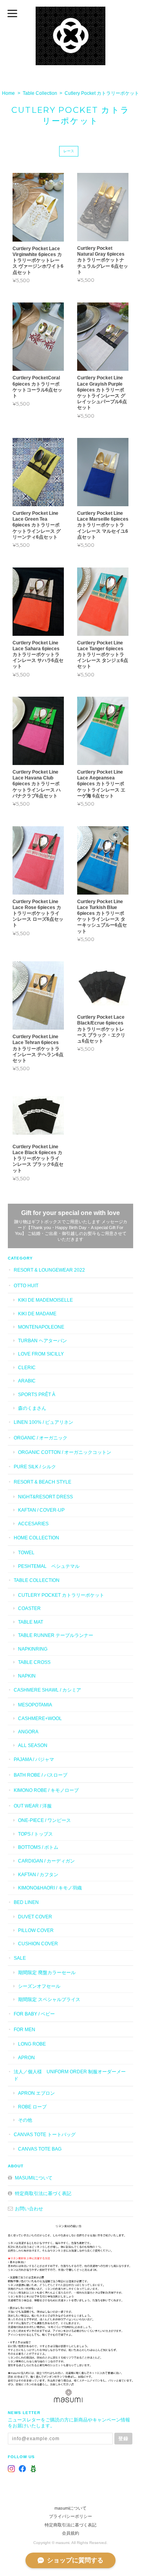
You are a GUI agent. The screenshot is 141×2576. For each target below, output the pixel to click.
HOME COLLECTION (36, 1538)
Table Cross (34, 1662)
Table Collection (40, 93)
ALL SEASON (33, 1745)
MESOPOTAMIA (35, 1705)
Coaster (29, 1608)
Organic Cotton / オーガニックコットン (65, 1452)
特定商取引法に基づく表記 (43, 2193)
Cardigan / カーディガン (46, 1861)
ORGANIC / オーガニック (41, 1438)
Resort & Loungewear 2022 (49, 1270)
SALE (20, 1958)
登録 (123, 2438)
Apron (26, 2057)
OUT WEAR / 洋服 (33, 1806)
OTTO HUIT (26, 1285)
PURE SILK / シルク (35, 1467)
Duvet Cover (35, 1917)
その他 (25, 2120)
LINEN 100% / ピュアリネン (43, 1422)
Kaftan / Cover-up (41, 1510)
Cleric (27, 1367)
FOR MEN (24, 2029)
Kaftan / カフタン (38, 1874)
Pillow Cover (36, 1930)
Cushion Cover (38, 1944)
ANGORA (28, 1732)
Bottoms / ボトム (38, 1847)
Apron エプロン (36, 2093)
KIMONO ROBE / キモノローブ (46, 1790)
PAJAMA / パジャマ (34, 1759)
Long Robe (32, 2044)
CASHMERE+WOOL (40, 1718)
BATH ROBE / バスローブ (41, 1775)
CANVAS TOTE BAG (40, 2149)
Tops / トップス (35, 1834)
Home (8, 93)
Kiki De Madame (37, 1314)
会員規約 (70, 2533)
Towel (26, 1552)
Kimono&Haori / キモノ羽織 (50, 1888)
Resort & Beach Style (42, 1482)
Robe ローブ (32, 2107)
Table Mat (31, 1622)
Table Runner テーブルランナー (56, 1635)
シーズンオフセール (39, 1986)
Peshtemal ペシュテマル (49, 1566)
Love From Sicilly (41, 1354)
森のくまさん (32, 1408)
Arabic (27, 1381)
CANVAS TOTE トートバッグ (45, 2134)
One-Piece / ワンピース (44, 1820)
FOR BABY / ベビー (34, 2014)
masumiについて (34, 2178)
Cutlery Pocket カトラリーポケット (61, 1595)
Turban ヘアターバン (42, 1340)
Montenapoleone (41, 1327)
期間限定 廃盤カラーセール (47, 1972)
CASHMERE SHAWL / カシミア (47, 1690)
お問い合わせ (29, 2209)
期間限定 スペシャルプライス (49, 1999)
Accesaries (33, 1524)
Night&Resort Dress (45, 1497)
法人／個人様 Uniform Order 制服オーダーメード (70, 2075)
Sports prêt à (37, 1394)
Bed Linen (26, 1902)
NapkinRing (33, 1649)
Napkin (27, 1676)
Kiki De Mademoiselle (45, 1300)
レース (69, 151)
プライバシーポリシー (70, 2516)
